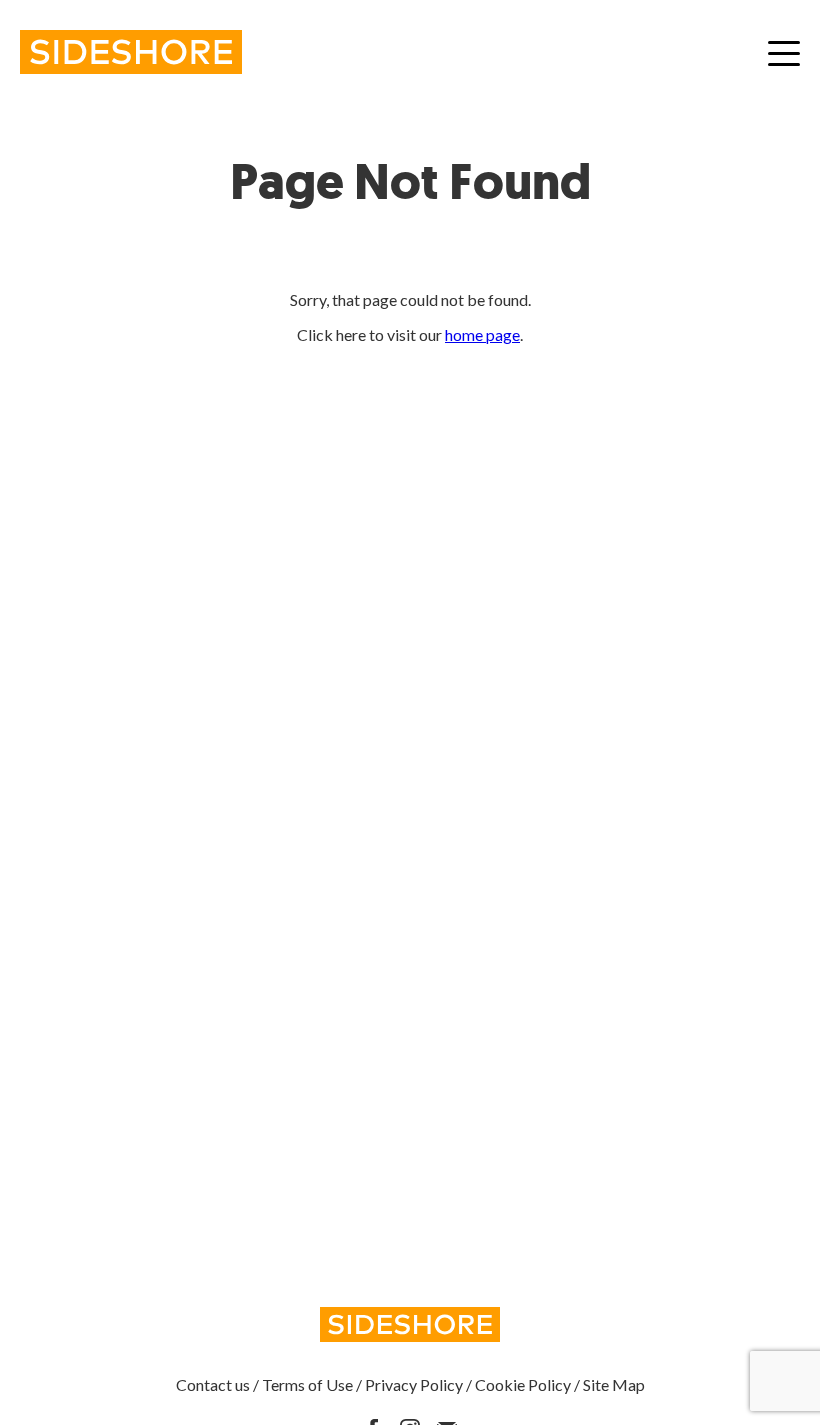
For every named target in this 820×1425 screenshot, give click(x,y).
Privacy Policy (414, 1384)
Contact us (213, 1384)
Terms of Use (307, 1384)
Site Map (614, 1384)
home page (482, 334)
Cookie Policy (523, 1384)
